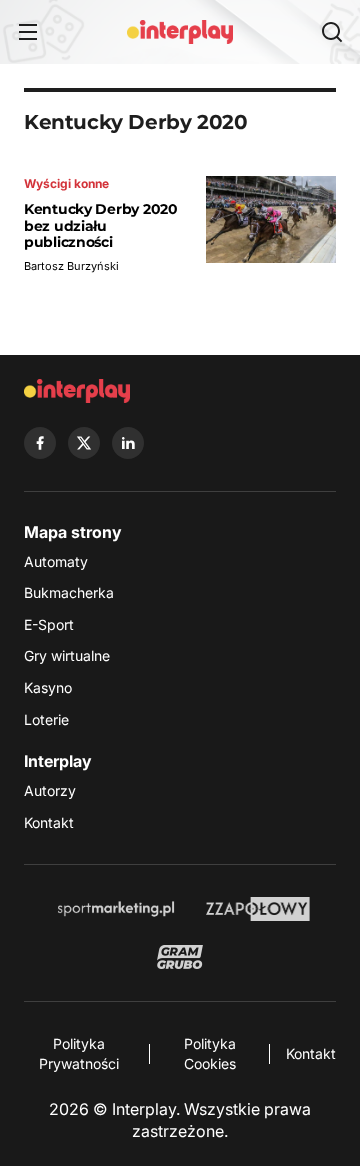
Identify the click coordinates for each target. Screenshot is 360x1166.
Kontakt (49, 822)
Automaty (56, 561)
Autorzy (50, 790)
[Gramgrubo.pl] (180, 957)
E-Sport (49, 624)
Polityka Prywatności (79, 1053)
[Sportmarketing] (116, 909)
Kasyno (48, 687)
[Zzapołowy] (258, 909)
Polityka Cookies (210, 1053)
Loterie (46, 719)
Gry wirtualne (67, 655)
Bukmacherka (69, 592)
